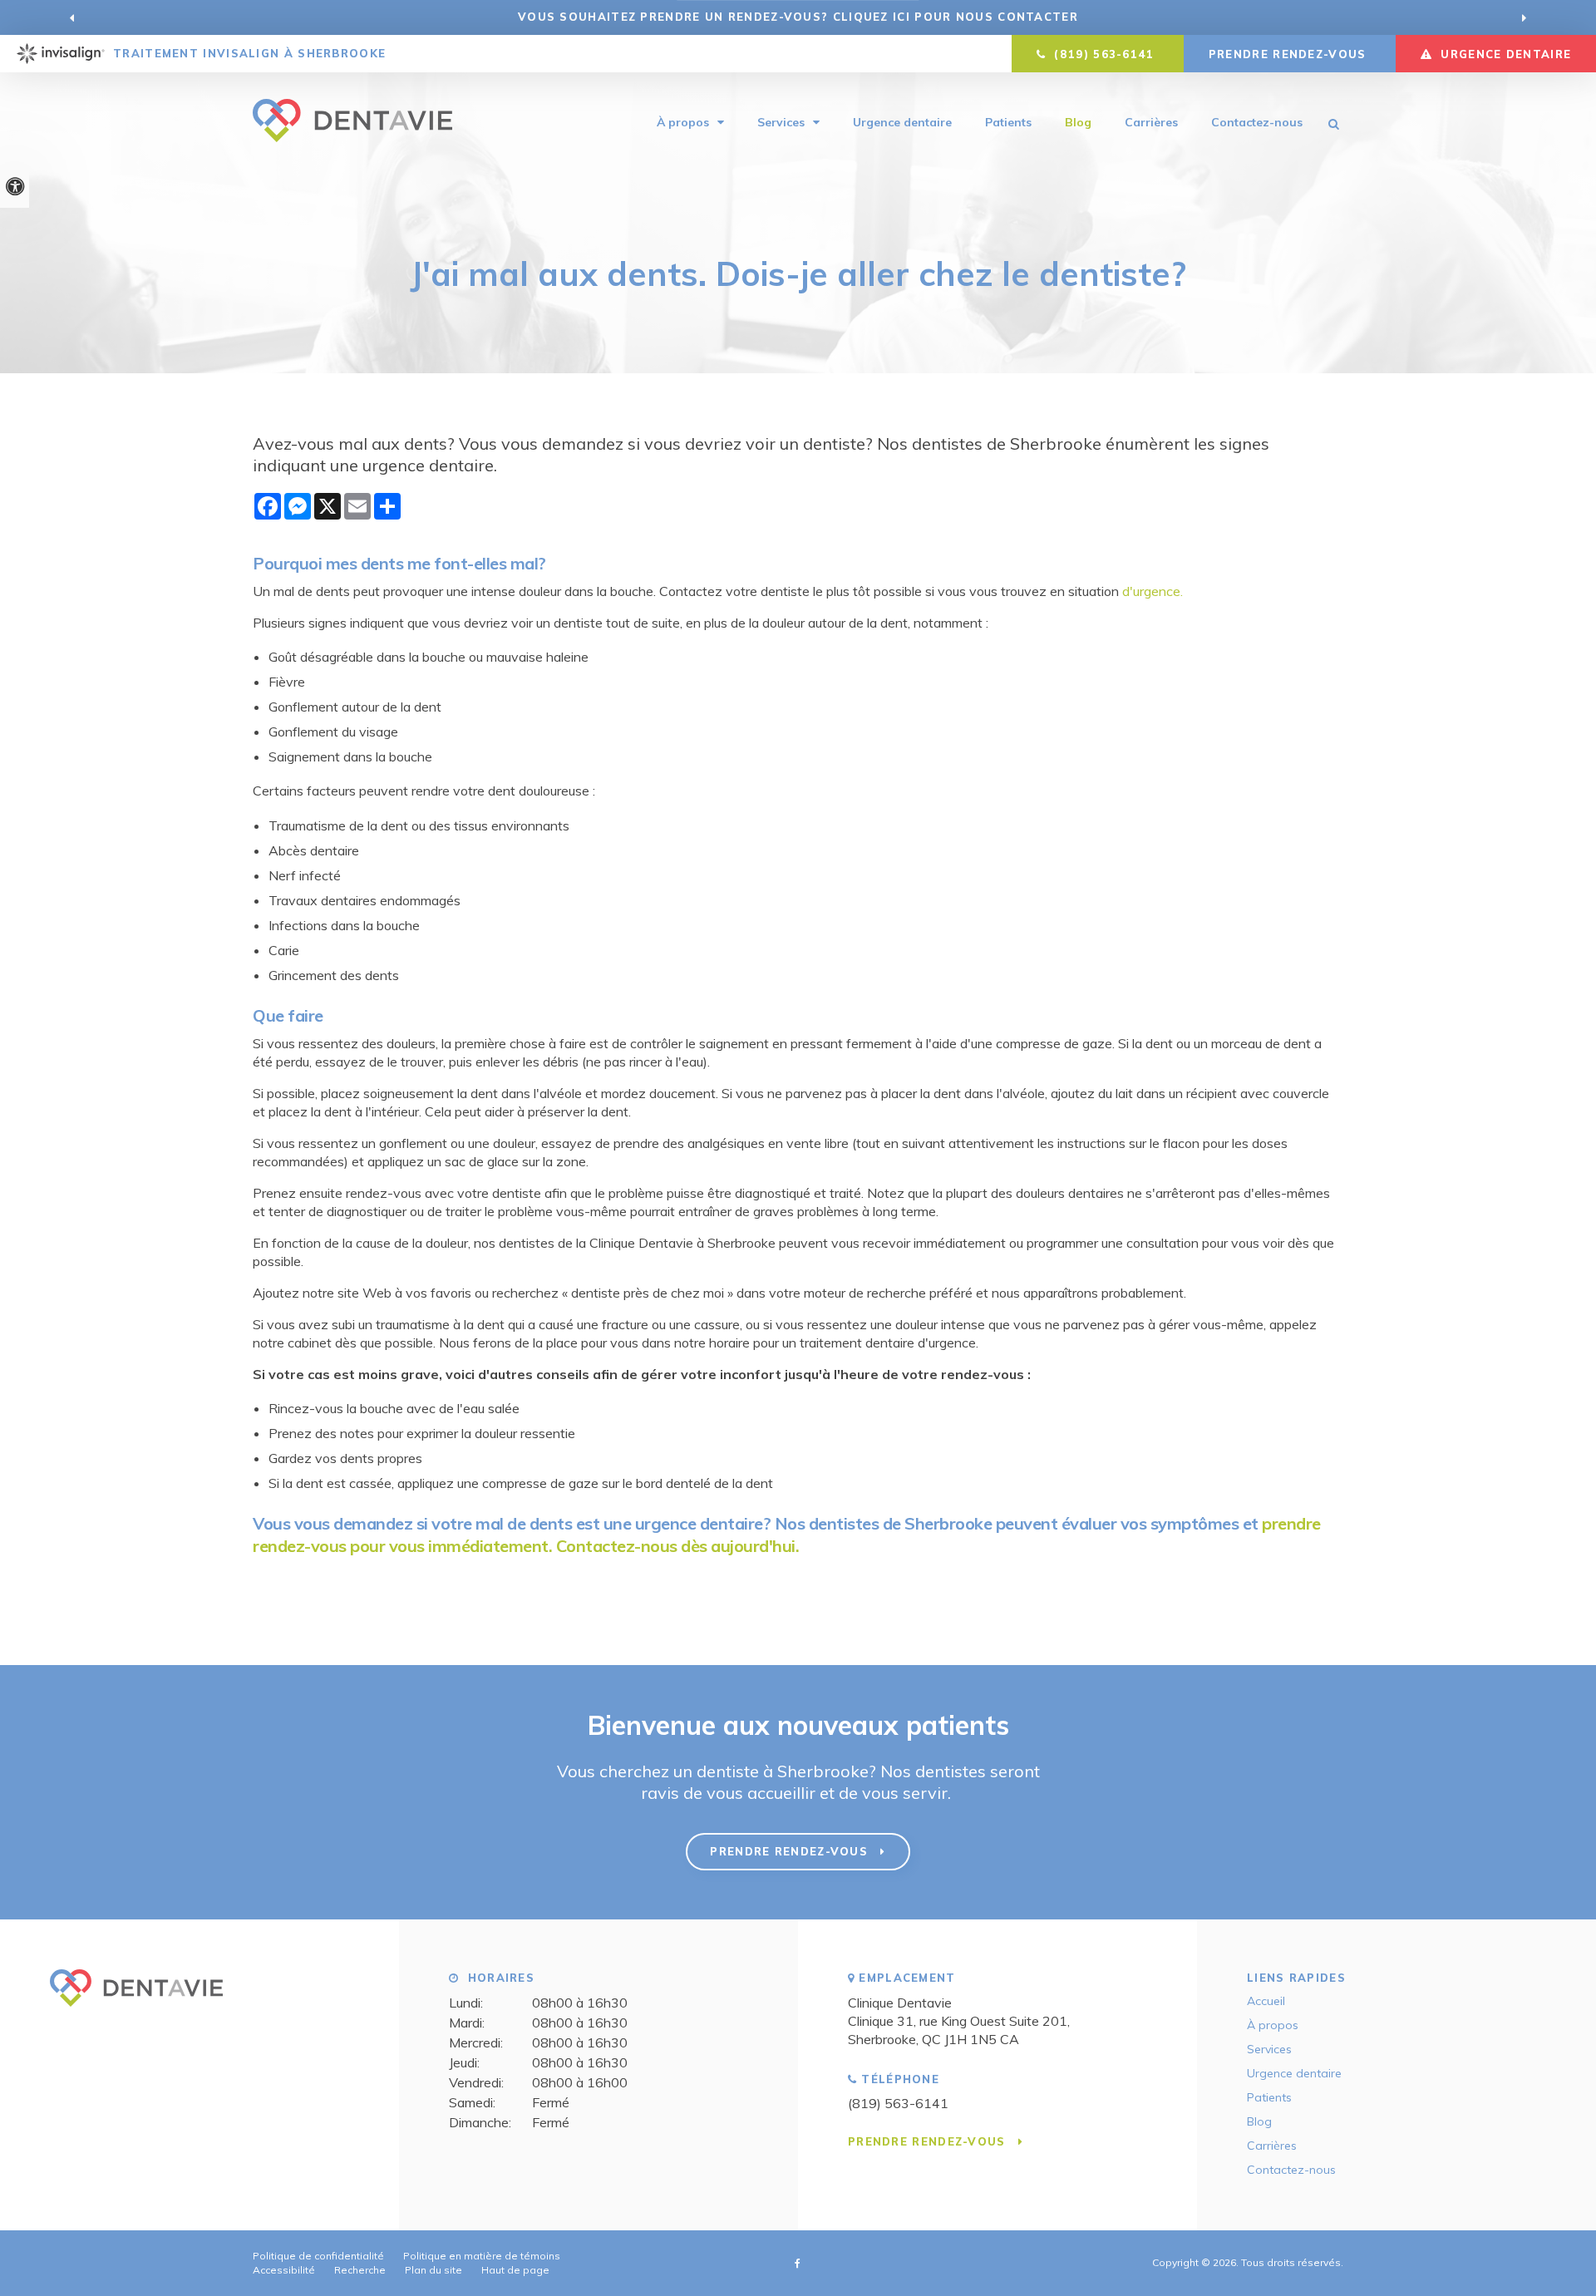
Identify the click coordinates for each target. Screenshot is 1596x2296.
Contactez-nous (1257, 122)
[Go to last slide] (72, 17)
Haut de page (515, 2270)
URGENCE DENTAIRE (1504, 54)
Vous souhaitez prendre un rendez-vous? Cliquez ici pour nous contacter (798, 17)
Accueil (1266, 2001)
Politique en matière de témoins (482, 2256)
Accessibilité (284, 2270)
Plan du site (433, 2270)
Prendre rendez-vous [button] (1290, 54)
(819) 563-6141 (898, 2103)
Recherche (360, 2270)
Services (781, 122)
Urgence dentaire (902, 122)
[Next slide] (1524, 17)
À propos (683, 122)
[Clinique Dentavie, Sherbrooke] (136, 2013)
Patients (1008, 122)
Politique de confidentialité (318, 2256)
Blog (1078, 122)
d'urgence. (1154, 591)
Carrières (1151, 122)
